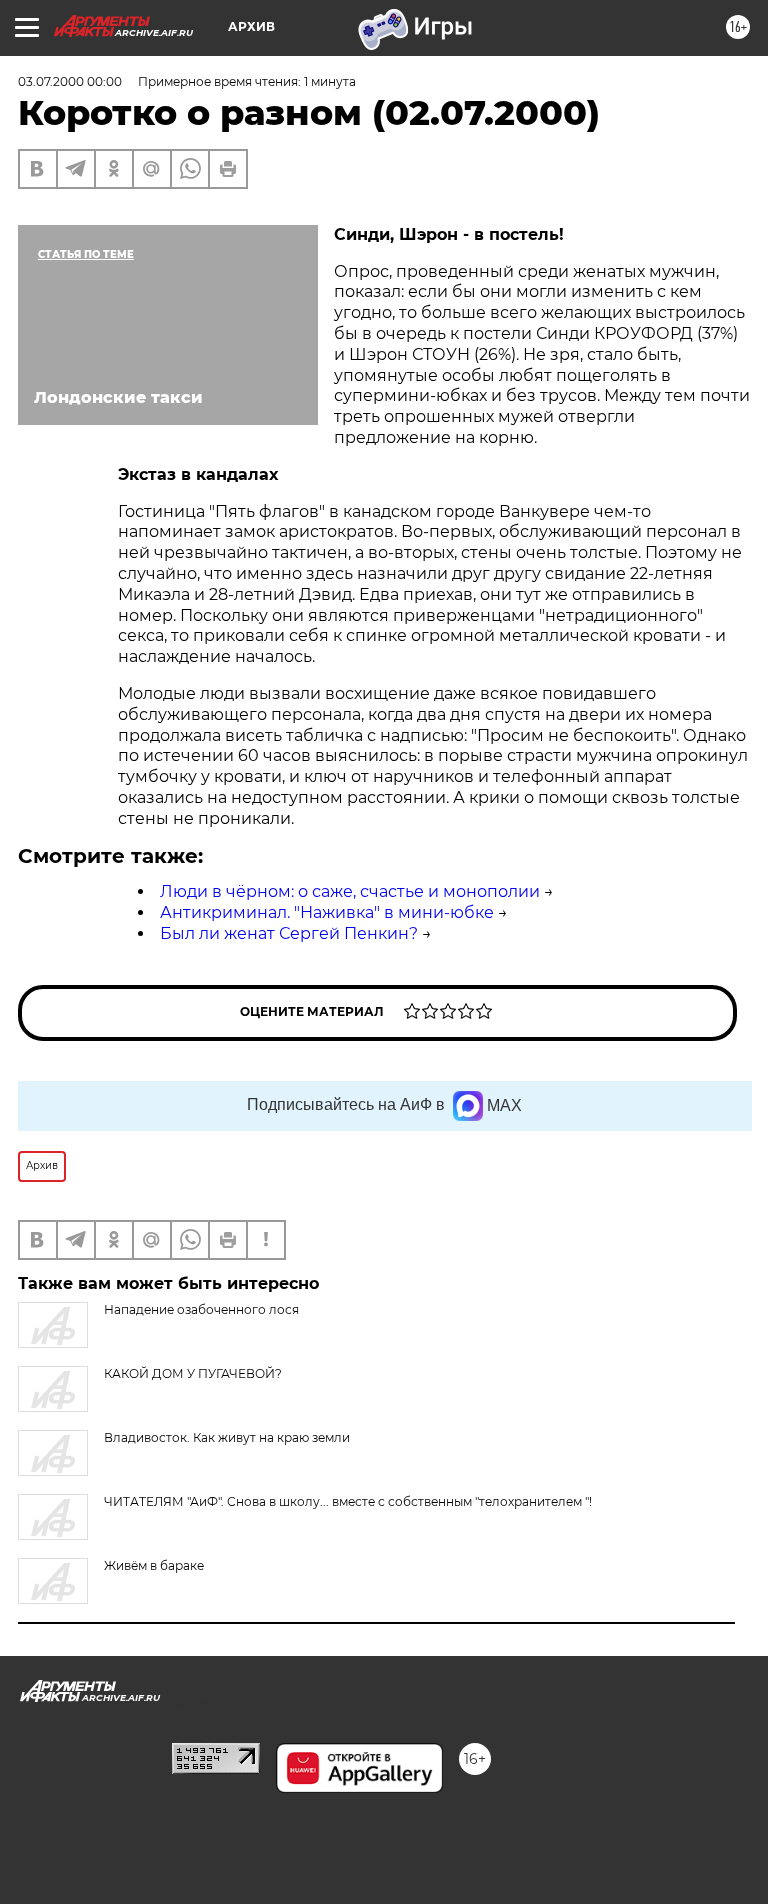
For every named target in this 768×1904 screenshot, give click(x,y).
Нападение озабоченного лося (201, 1309)
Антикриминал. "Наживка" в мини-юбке (327, 912)
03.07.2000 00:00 (70, 81)
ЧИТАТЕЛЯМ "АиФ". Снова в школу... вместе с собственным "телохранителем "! (348, 1501)
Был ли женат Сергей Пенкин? (289, 933)
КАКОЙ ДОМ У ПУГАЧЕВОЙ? (193, 1373)
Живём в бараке (154, 1565)
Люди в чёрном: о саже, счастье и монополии (350, 891)
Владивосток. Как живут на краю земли (227, 1437)
